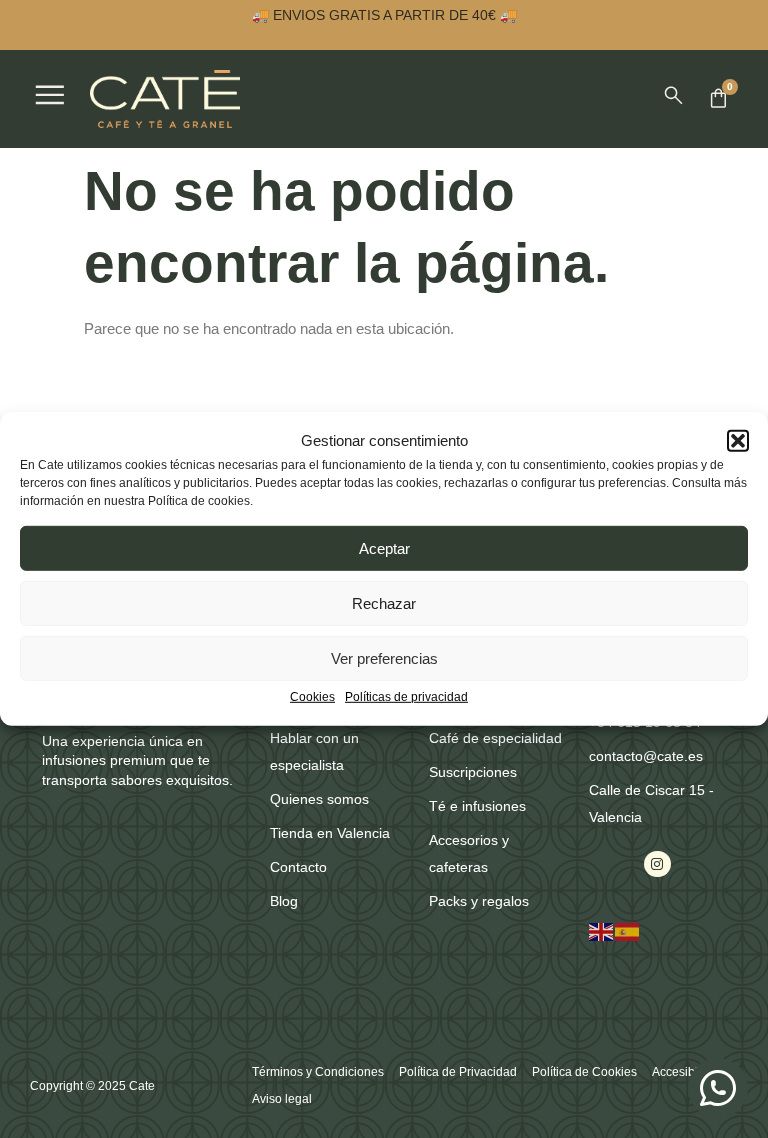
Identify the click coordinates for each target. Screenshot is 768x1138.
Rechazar (384, 603)
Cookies (312, 697)
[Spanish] (628, 930)
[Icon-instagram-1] (657, 864)
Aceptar (384, 548)
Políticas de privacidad (406, 697)
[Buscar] (673, 95)
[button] (738, 440)
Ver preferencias (384, 658)
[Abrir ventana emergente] (50, 95)
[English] (602, 930)
